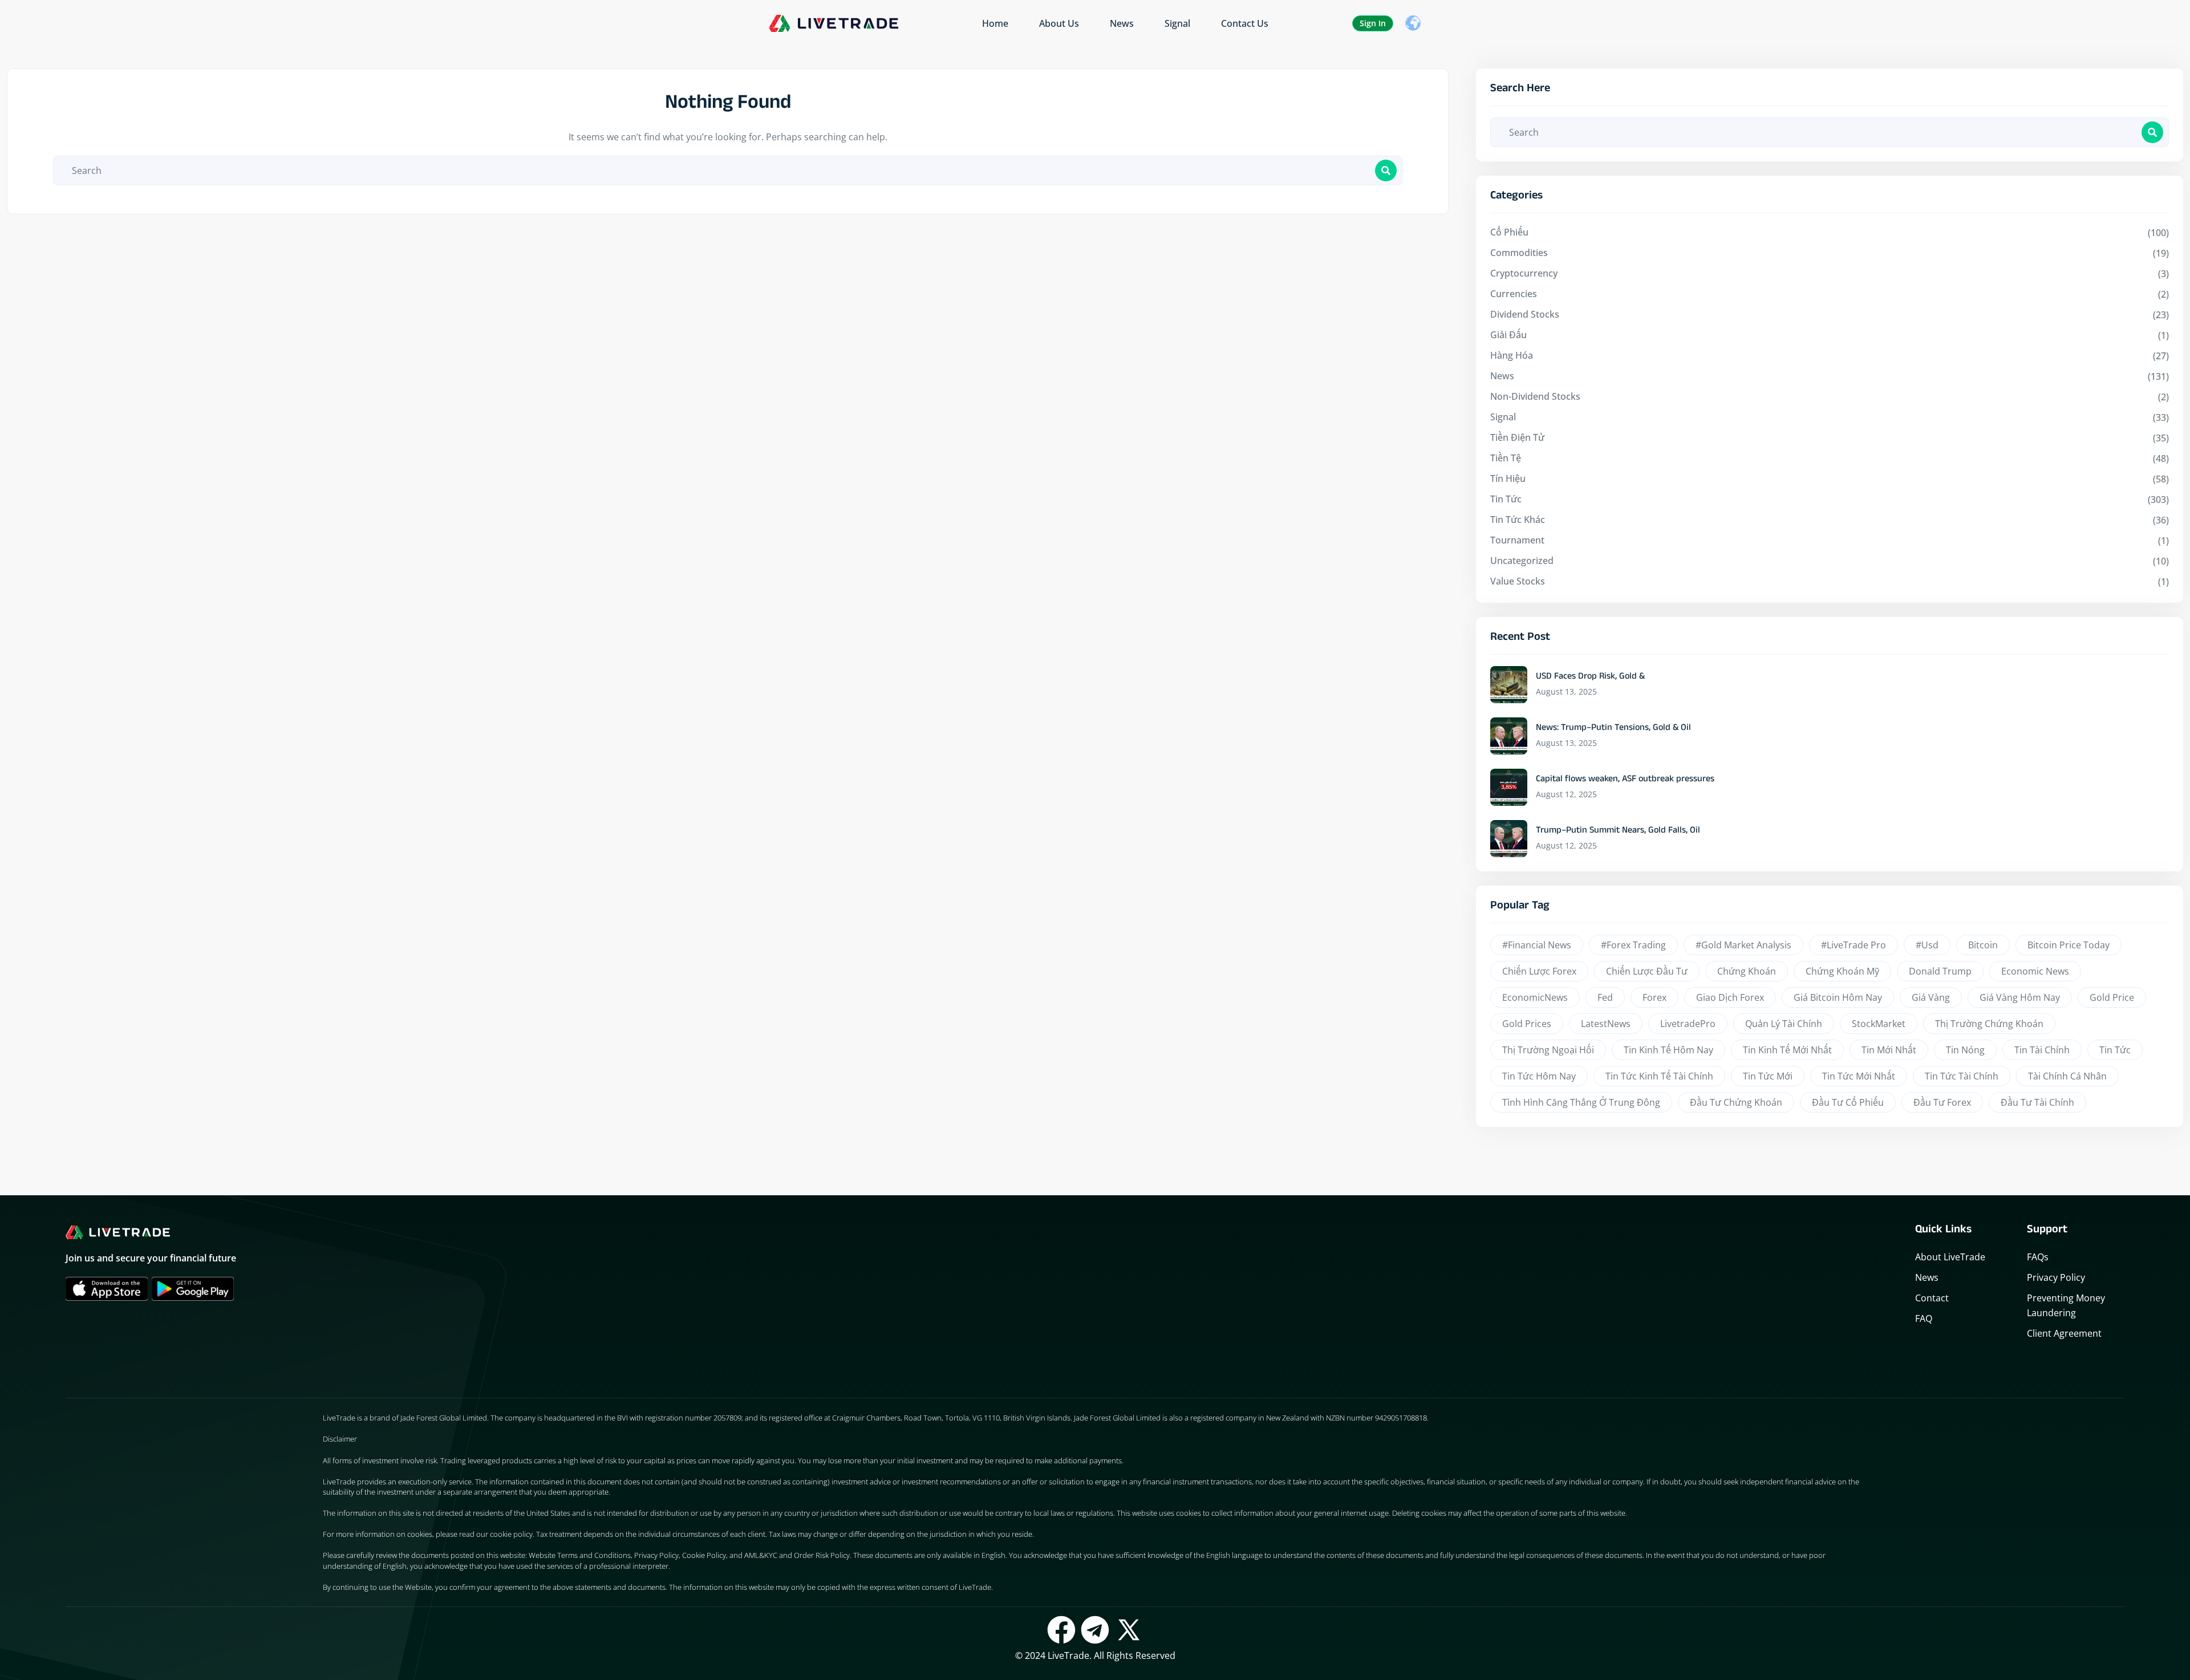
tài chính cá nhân (2067, 1076)
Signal (1177, 23)
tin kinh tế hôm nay (1668, 1050)
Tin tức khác (1518, 520)
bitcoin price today (2069, 945)
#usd (1927, 945)
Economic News (2035, 971)
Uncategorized (1522, 561)
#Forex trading (1633, 945)
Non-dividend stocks (1535, 396)
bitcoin (1983, 945)
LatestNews (1606, 1024)
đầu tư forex (1942, 1102)
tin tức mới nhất (1859, 1076)
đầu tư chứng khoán (1736, 1102)
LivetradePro (1688, 1024)
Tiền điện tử (1517, 437)
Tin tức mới (1768, 1076)
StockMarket (1879, 1024)
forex (1654, 997)
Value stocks (1518, 581)
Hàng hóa (1512, 355)
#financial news (1537, 945)
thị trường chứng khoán (1989, 1024)
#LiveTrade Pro (1854, 945)
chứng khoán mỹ (1842, 971)
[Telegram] (1095, 1630)
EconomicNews (1535, 997)
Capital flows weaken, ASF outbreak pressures (1625, 780)
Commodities (1519, 253)
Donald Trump (1940, 971)
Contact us (1245, 23)
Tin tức (1506, 499)
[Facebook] (1061, 1630)
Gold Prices (1527, 1024)
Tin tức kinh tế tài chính (1659, 1076)
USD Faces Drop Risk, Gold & (1590, 677)
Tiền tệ (1506, 458)
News (1122, 23)
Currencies (1514, 294)
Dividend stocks (1525, 314)
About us (1059, 23)
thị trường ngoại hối (1548, 1050)
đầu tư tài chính (2037, 1102)
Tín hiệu (1508, 478)
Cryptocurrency (1524, 273)
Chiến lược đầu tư (1647, 971)
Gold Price (2112, 997)
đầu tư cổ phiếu (1848, 1102)
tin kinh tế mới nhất (1787, 1050)
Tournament (1517, 540)
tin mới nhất (1889, 1050)
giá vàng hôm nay (2020, 997)
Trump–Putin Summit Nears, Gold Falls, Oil (1618, 831)
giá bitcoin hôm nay (1838, 997)
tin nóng (1965, 1050)
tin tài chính (2042, 1050)
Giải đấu (1508, 335)
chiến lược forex (1539, 971)
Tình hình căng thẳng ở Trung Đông (1581, 1102)
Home (995, 23)
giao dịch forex (1730, 997)
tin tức (2115, 1050)
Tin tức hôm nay (1539, 1076)
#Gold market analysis (1743, 945)
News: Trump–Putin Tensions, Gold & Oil (1613, 729)
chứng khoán (1747, 971)
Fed (1605, 997)
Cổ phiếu (1509, 232)
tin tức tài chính (1962, 1076)
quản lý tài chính (1784, 1024)
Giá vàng (1931, 997)
